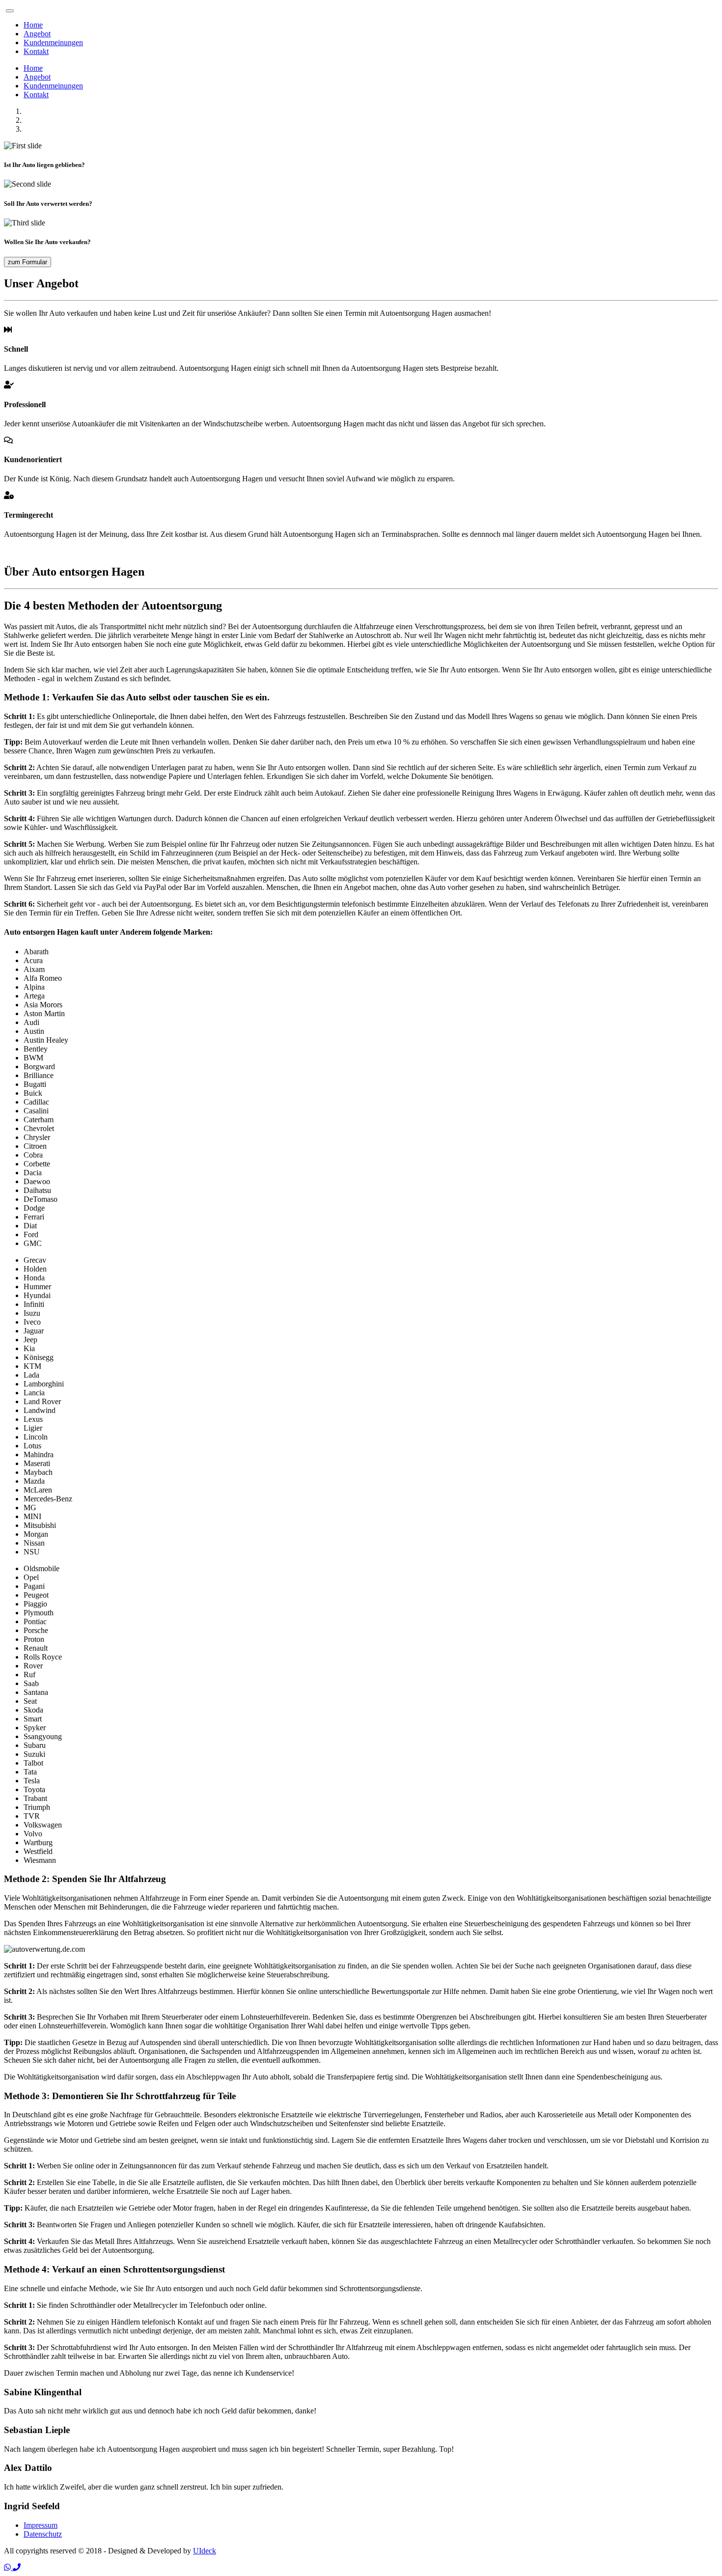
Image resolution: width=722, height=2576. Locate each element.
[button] (8, 2567)
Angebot (37, 34)
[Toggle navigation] (10, 11)
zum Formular (28, 262)
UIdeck (205, 2551)
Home (33, 25)
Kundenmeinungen (53, 42)
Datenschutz (43, 2534)
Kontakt (36, 51)
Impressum (41, 2525)
